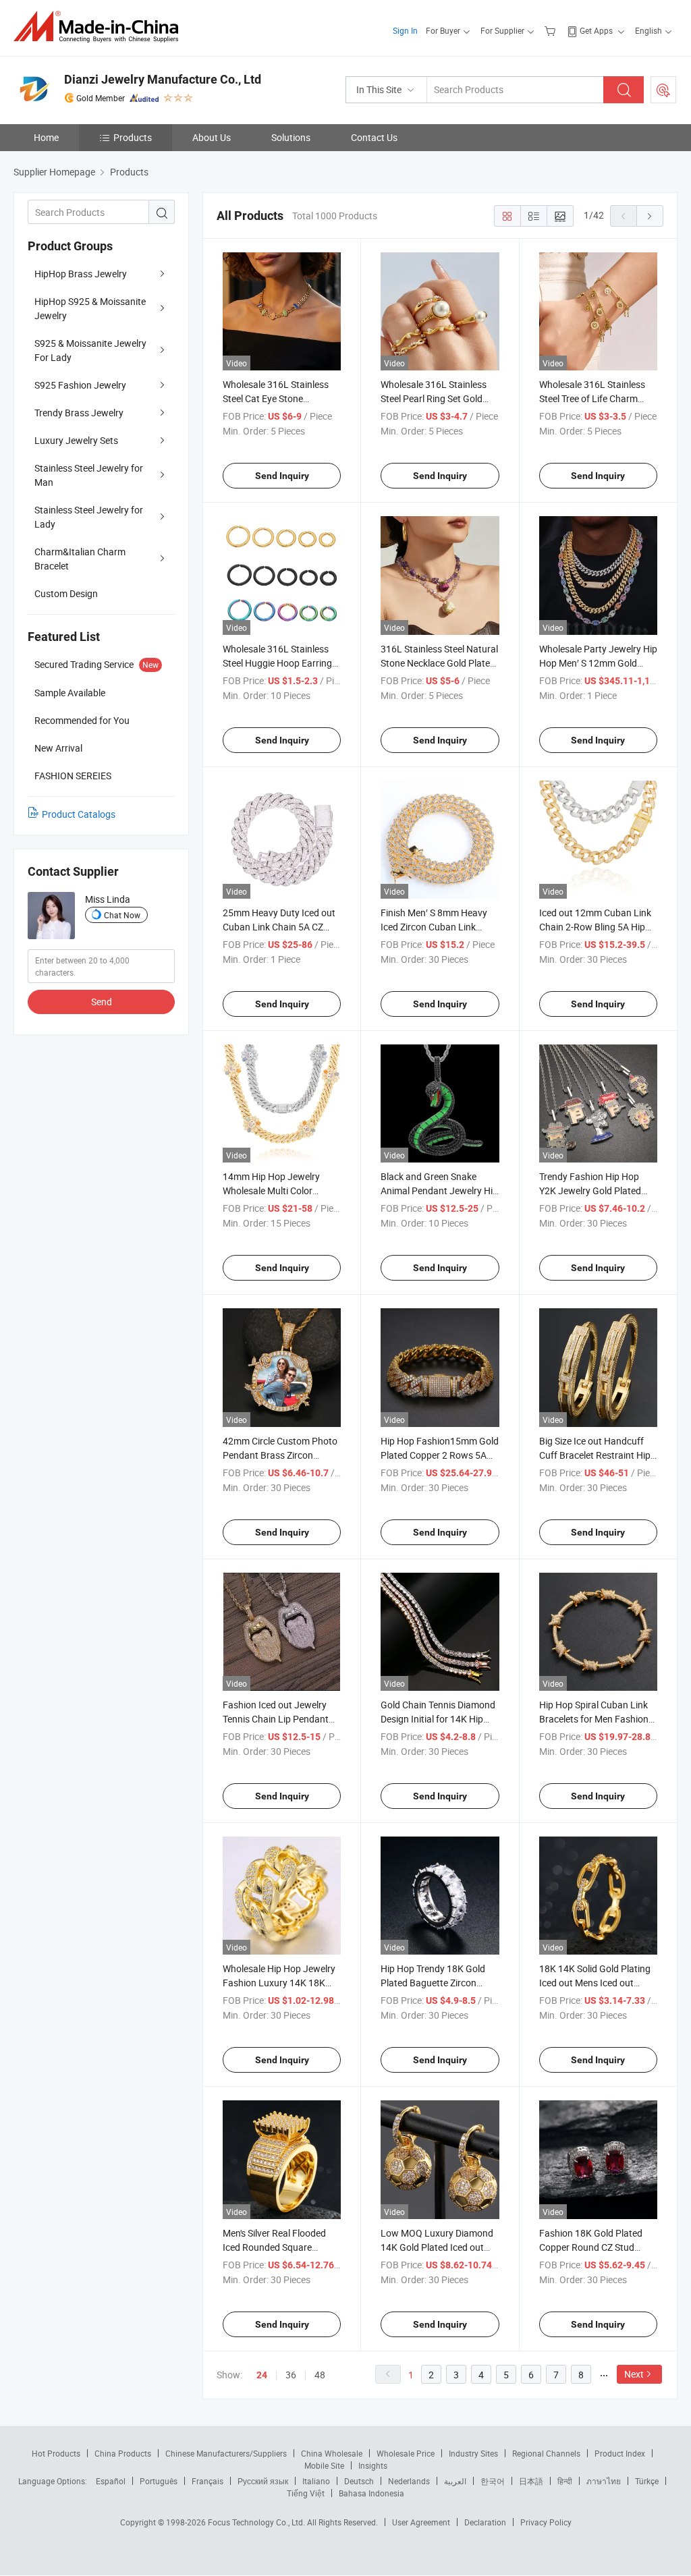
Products (133, 137)
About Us (212, 137)
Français (208, 2481)
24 (262, 2375)
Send (102, 1002)
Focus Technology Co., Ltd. (257, 2522)
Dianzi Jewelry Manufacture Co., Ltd (163, 79)
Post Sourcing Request (663, 90)
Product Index (620, 2453)
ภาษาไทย (604, 2481)
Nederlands (409, 2481)
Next (634, 2374)
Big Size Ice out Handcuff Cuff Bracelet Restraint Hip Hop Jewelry (595, 1455)
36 (291, 2375)
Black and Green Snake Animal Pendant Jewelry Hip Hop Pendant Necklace (439, 1191)
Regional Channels (546, 2453)
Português (159, 2481)
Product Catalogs (79, 814)
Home (46, 137)
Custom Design (66, 593)
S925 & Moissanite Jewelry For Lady (90, 350)
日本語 (531, 2481)
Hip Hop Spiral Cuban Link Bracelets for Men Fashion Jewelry (594, 1719)
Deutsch (359, 2481)
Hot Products (56, 2453)
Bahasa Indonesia (371, 2493)
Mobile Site (324, 2465)
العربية (455, 2481)
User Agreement (421, 2522)
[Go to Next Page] (650, 216)
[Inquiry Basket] (552, 30)
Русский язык (263, 2481)
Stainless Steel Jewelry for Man (89, 475)
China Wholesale (332, 2453)
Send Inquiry (282, 476)
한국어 (493, 2481)
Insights (373, 2465)
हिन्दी (565, 2481)
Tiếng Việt (306, 2493)
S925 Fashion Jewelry (80, 385)
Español (111, 2481)
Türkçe (647, 2481)
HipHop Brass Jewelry (81, 274)
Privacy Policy (546, 2522)
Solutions (291, 137)
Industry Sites (473, 2453)
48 (320, 2375)
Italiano (316, 2481)
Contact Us (374, 137)
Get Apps (596, 30)
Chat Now (122, 915)
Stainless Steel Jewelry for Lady (89, 517)
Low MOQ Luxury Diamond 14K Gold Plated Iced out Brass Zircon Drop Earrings (437, 2247)
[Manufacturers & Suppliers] (100, 27)
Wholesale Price (406, 2453)
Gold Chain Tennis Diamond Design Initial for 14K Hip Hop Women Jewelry (438, 1719)
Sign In (405, 30)
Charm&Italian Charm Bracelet (80, 559)
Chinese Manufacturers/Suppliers (226, 2453)
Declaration (485, 2522)
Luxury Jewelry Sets (76, 440)
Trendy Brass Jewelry (79, 413)
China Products (123, 2453)
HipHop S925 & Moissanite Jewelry (90, 308)
